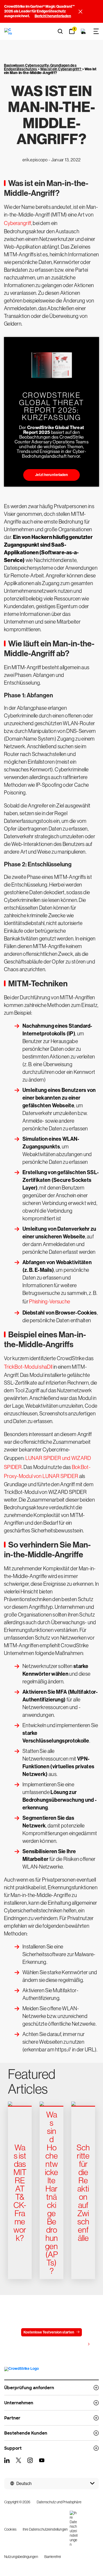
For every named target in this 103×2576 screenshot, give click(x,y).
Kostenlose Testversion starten (49, 2332)
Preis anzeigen (73, 2344)
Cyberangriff (18, 223)
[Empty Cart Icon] (83, 31)
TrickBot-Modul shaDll (28, 1367)
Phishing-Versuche (50, 1302)
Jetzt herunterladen (52, 475)
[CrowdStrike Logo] (8, 31)
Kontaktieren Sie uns (30, 2345)
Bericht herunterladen (53, 16)
